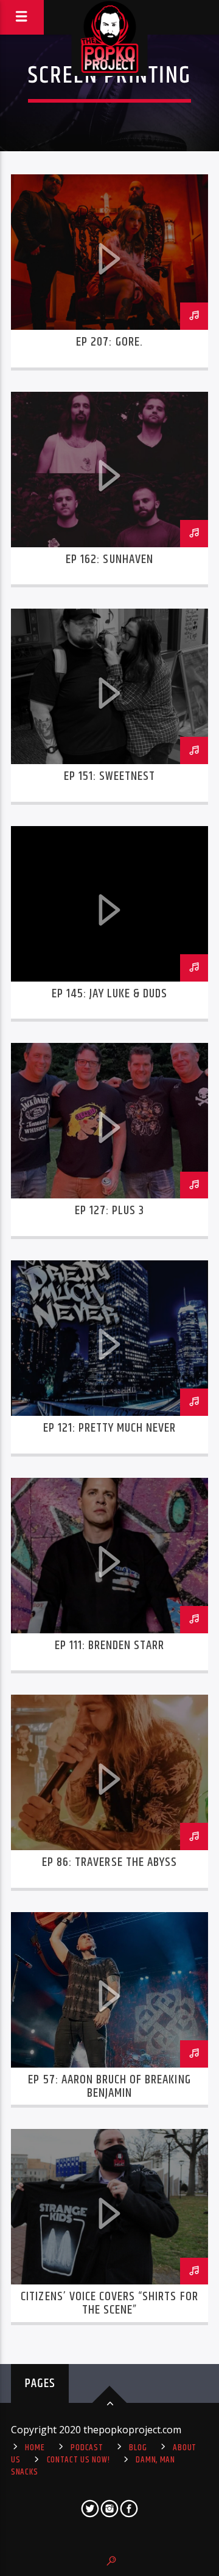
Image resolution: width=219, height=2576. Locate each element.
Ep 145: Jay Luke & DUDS (110, 994)
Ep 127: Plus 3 (110, 1211)
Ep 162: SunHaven (109, 559)
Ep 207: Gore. (109, 342)
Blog (138, 2448)
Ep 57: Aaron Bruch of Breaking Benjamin (109, 2086)
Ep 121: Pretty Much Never (110, 1428)
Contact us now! (78, 2460)
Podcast (87, 2448)
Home (35, 2448)
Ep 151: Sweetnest (110, 776)
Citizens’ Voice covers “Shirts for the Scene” (109, 2303)
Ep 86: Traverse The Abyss (109, 1862)
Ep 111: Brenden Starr (110, 1645)
